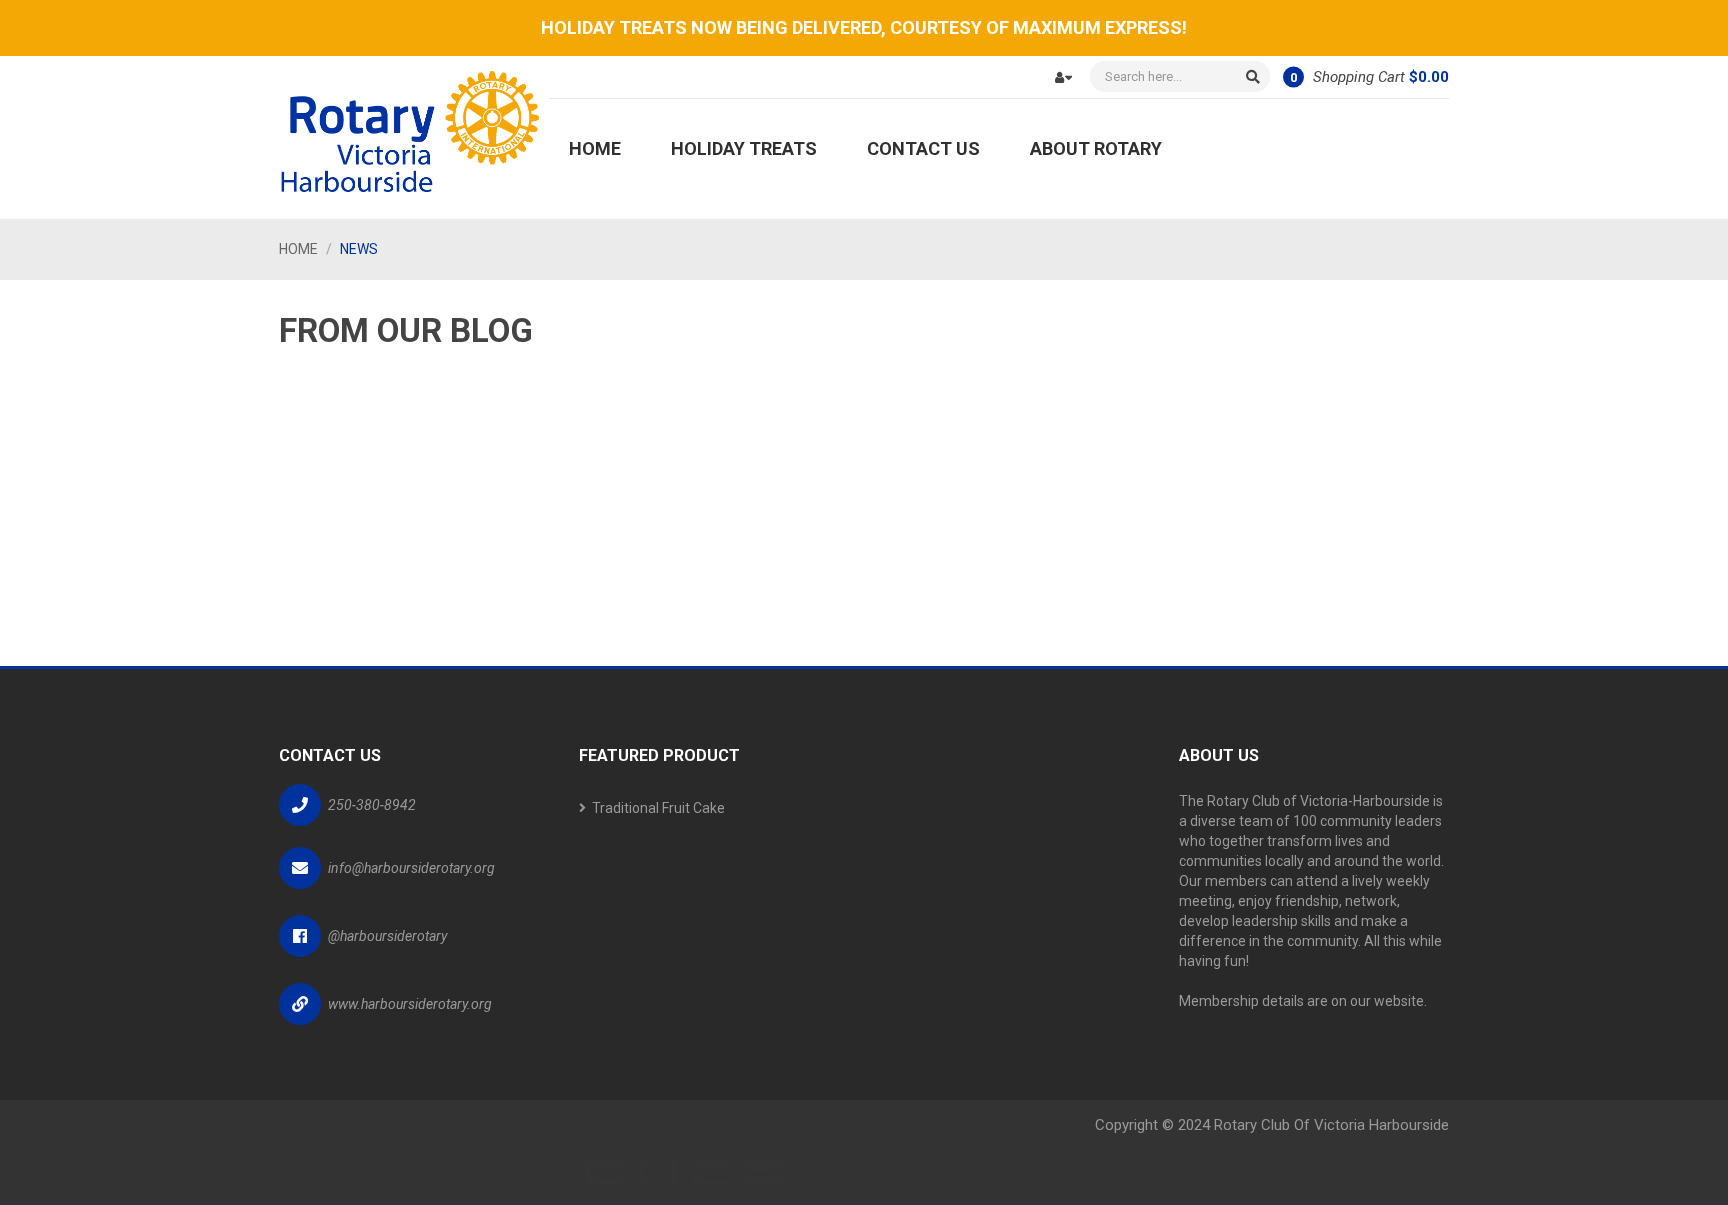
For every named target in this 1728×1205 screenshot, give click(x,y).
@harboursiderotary (387, 936)
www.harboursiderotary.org (410, 1004)
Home (298, 249)
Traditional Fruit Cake (658, 808)
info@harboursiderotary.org (411, 868)
